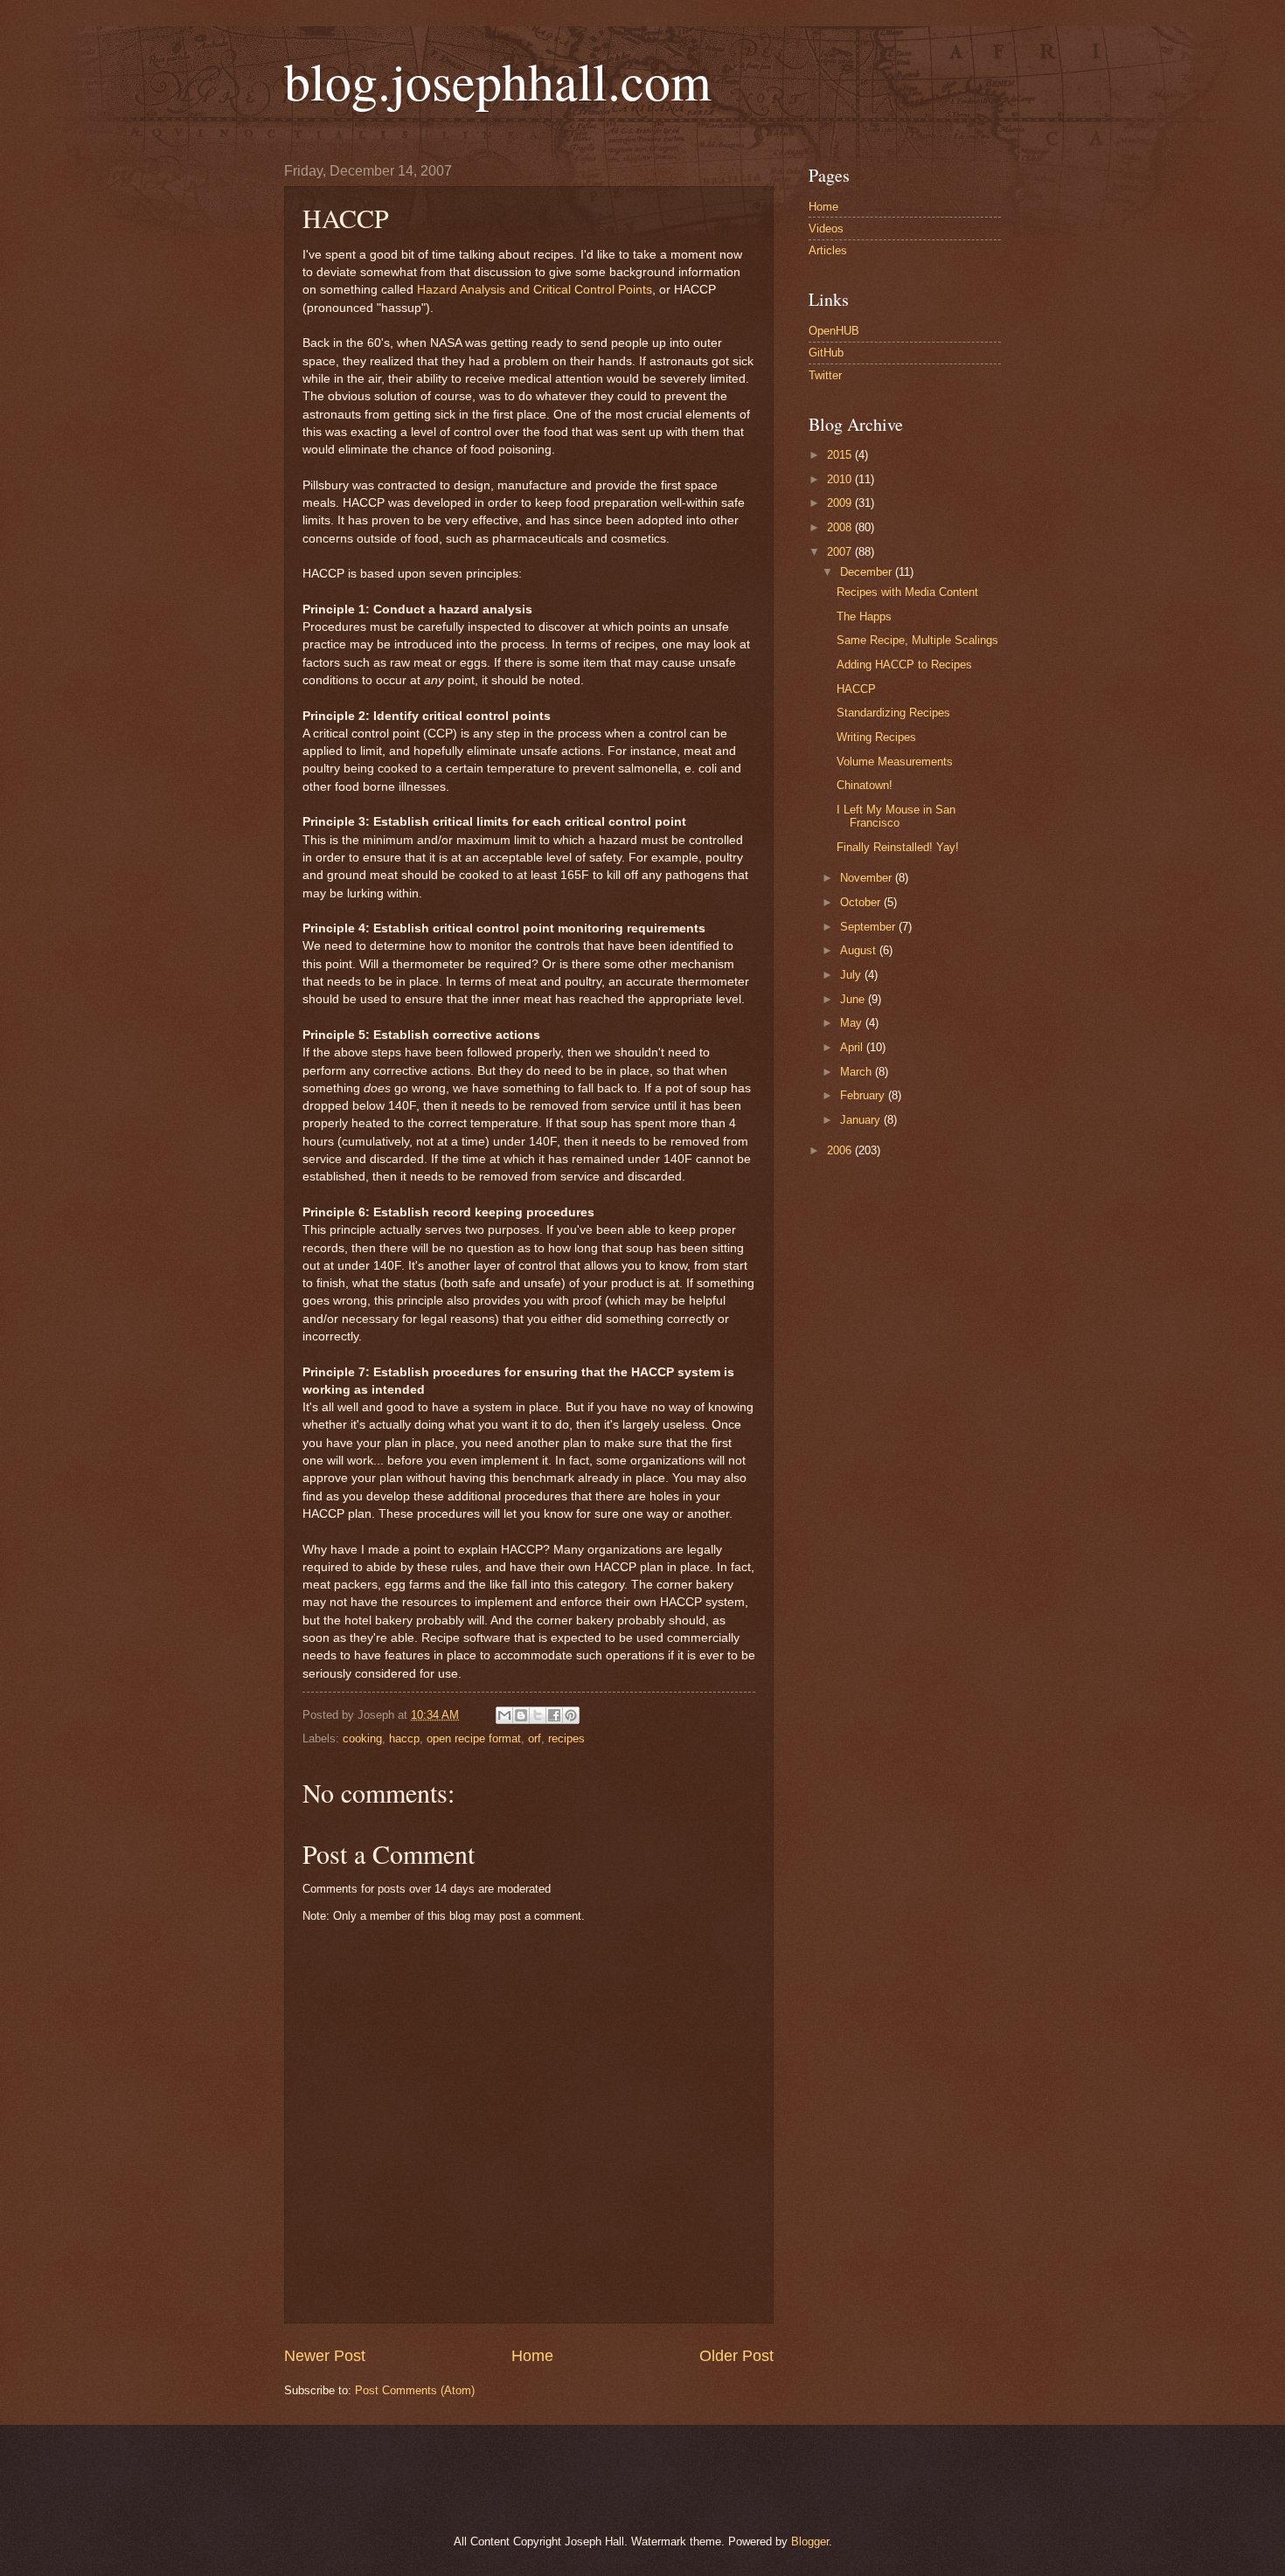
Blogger (810, 2541)
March (858, 1072)
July (852, 975)
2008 (841, 527)
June (854, 999)
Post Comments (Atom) (415, 2390)
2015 (841, 455)
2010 (841, 479)
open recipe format (474, 1738)
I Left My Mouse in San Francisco (896, 816)
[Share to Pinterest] (571, 1715)
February (864, 1095)
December (868, 572)
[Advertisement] (484, 2477)
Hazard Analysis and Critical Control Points (535, 290)
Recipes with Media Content (907, 592)
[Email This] (504, 1715)
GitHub (826, 353)
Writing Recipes (876, 737)
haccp (404, 1738)
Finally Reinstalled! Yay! (898, 847)
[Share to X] (538, 1715)
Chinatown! (865, 785)
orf (535, 1738)
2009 (841, 503)
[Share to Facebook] (554, 1715)
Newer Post (325, 2356)
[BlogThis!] (521, 1715)
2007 (841, 552)
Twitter (825, 375)
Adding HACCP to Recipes (904, 665)
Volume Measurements (895, 762)
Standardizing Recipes (893, 713)
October (862, 902)
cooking (362, 1738)
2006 (841, 1150)
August (860, 950)
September (869, 927)
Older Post (736, 2356)
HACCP (856, 689)
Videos (826, 229)
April (853, 1047)
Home (532, 2356)
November (868, 878)
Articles (828, 250)
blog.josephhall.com (498, 80)
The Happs (864, 616)
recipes (566, 1738)
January (862, 1120)
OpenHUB (834, 331)
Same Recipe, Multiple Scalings (917, 640)
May (853, 1023)
